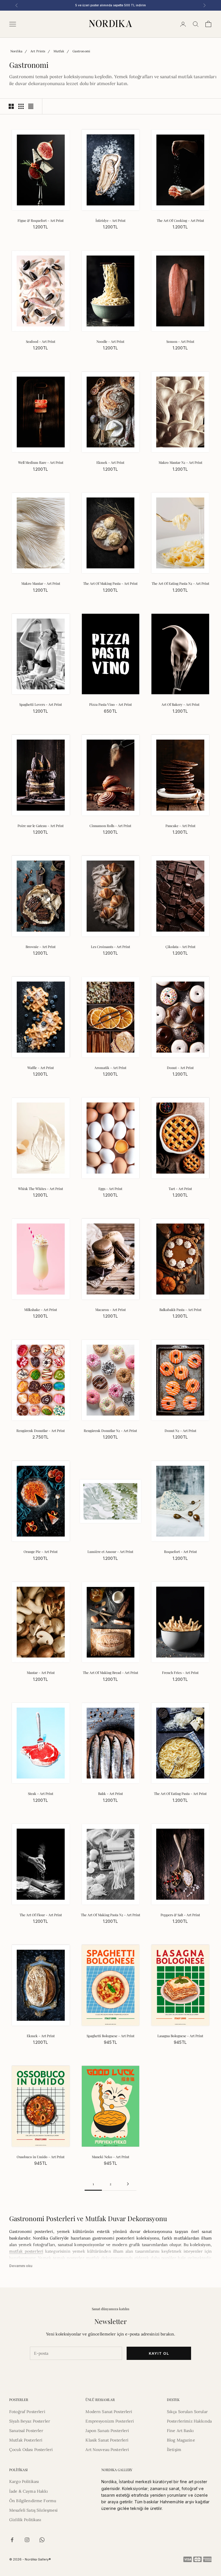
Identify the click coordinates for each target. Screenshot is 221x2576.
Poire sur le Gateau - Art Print (41, 826)
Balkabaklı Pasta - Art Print (180, 1310)
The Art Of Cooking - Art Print (180, 220)
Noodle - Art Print (110, 341)
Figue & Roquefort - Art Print (41, 220)
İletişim (174, 2450)
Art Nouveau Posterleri (107, 2450)
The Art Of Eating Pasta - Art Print (180, 1793)
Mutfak (59, 51)
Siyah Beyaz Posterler (30, 2421)
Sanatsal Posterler (26, 2431)
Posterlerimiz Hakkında (189, 2421)
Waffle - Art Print (41, 1068)
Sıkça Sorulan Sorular (187, 2412)
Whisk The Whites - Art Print (41, 1189)
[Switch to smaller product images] (21, 106)
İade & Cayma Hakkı (29, 2491)
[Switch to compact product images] (31, 106)
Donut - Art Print (180, 1068)
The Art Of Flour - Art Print (41, 1915)
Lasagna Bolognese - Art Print (180, 2036)
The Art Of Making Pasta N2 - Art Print (110, 1915)
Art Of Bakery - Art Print (180, 704)
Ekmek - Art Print (110, 462)
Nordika (16, 51)
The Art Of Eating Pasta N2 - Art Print (180, 583)
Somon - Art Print (180, 341)
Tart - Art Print (180, 1189)
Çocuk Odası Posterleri (31, 2450)
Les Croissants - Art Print (110, 947)
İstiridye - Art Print (110, 220)
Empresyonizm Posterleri (110, 2421)
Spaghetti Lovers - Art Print (41, 704)
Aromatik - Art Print (110, 1068)
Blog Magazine (181, 2440)
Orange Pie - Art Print (41, 1552)
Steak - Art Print (41, 1793)
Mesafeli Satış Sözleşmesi (34, 2510)
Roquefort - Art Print (180, 1552)
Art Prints (38, 51)
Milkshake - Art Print (41, 1310)
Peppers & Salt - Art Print (180, 1915)
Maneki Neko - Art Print (110, 2157)
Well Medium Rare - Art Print (41, 462)
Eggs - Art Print (110, 1189)
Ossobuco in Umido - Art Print (41, 2157)
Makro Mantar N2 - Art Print (180, 462)
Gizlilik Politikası (25, 2520)
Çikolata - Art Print (180, 947)
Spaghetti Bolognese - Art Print (110, 2036)
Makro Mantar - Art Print (41, 583)
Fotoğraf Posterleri (27, 2412)
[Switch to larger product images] (11, 106)
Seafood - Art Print (41, 341)
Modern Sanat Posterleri (109, 2412)
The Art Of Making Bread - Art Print (110, 1673)
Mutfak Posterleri (26, 2440)
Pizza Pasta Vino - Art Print (110, 704)
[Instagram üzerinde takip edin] (27, 2540)
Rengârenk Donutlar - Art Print (41, 1431)
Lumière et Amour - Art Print (110, 1552)
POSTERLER (19, 2400)
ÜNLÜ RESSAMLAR (100, 2400)
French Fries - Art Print (180, 1673)
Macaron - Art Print (110, 1310)
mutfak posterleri (26, 2251)
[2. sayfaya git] (128, 2184)
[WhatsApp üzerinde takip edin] (42, 2540)
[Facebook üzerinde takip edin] (12, 2540)
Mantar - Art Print (41, 1673)
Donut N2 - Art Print (180, 1431)
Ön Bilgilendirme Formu (33, 2501)
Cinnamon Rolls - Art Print (110, 826)
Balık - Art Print (110, 1793)
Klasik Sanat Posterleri (107, 2440)
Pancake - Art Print (180, 826)
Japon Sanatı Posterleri (107, 2431)
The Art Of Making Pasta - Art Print (110, 583)
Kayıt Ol (159, 2353)
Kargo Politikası (24, 2481)
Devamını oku (21, 2266)
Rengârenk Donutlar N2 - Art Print (110, 1431)
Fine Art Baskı (180, 2431)
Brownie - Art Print (41, 947)
